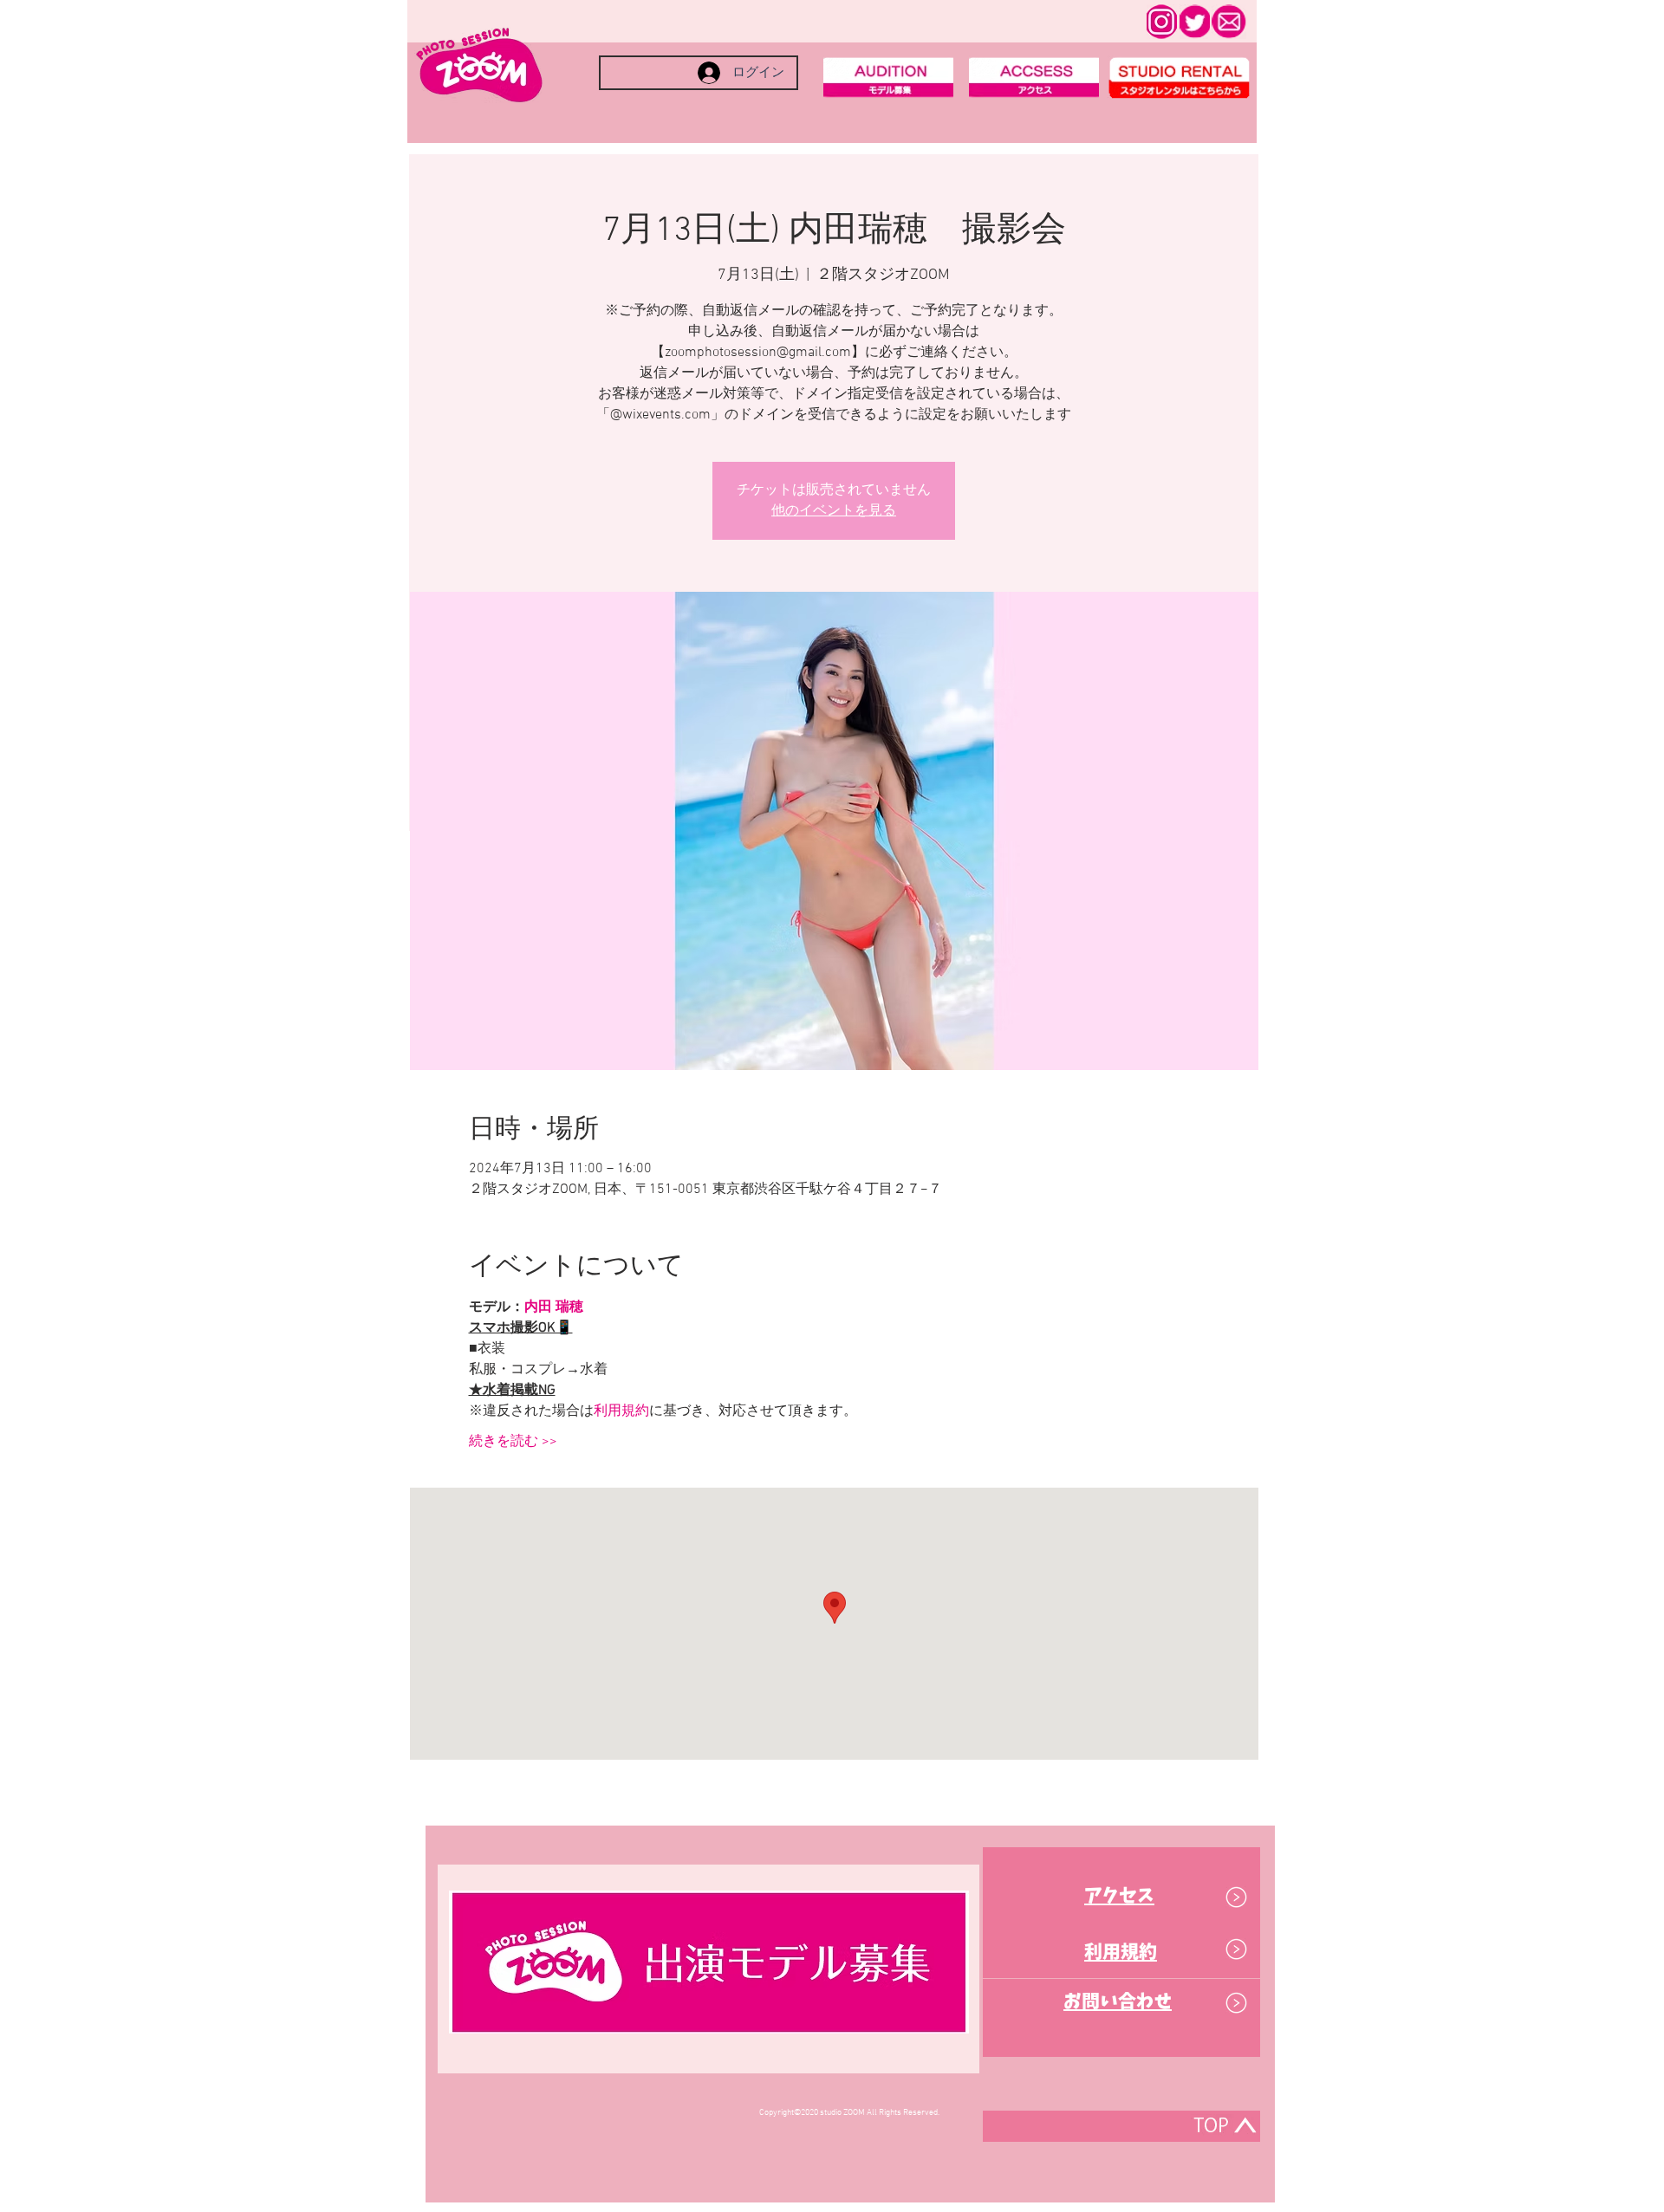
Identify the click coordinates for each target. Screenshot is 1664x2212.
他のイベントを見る (834, 511)
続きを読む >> (513, 1442)
